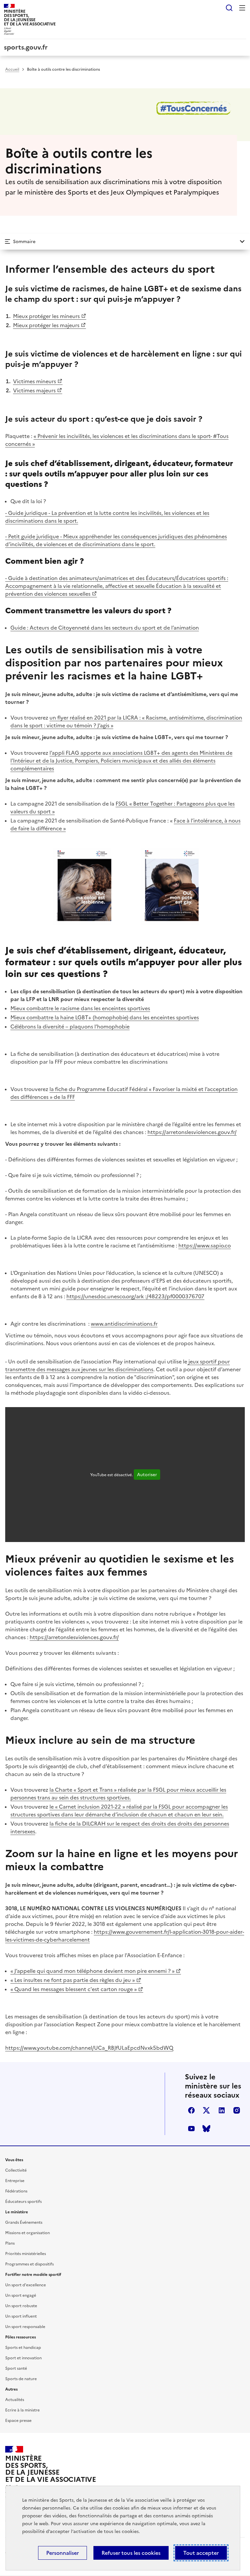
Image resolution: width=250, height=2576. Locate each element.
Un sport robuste (21, 2306)
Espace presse (18, 2421)
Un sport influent (21, 2316)
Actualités (15, 2400)
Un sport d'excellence (26, 2285)
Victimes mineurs (35, 381)
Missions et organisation (28, 2233)
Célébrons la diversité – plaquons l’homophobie (70, 1026)
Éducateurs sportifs (23, 2202)
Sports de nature (21, 2379)
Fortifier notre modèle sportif (33, 2275)
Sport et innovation (23, 2358)
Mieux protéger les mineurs (46, 316)
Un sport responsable (25, 2327)
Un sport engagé (21, 2295)
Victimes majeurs (34, 390)
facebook (191, 2110)
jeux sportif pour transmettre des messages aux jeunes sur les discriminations (118, 1365)
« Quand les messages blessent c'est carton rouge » (74, 1989)
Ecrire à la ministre (22, 2410)
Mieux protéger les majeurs (46, 325)
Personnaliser (62, 2553)
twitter (206, 2110)
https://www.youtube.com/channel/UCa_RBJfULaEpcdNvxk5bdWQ (89, 2048)
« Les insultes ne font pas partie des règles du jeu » (73, 1980)
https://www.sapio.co (205, 1245)
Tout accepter (201, 2553)
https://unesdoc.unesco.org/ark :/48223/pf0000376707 (135, 1296)
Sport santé (16, 2368)
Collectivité (16, 2170)
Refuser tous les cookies (131, 2553)
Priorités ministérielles (26, 2254)
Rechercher (229, 8)
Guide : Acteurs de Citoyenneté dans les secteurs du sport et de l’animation (105, 628)
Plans (10, 2243)
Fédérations (16, 2191)
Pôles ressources (21, 2337)
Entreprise (15, 2181)
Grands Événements (24, 2222)
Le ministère (17, 2212)
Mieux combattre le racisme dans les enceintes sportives (80, 1008)
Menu (242, 8)
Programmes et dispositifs (29, 2264)
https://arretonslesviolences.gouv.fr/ (192, 1132)
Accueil (12, 69)
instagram (237, 2110)
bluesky (206, 2129)
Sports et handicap (23, 2348)
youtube (191, 2129)
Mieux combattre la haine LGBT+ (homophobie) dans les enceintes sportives (105, 1017)
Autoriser (147, 1475)
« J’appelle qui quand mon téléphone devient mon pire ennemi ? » (92, 1971)
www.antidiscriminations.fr (124, 1324)
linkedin (222, 2110)
